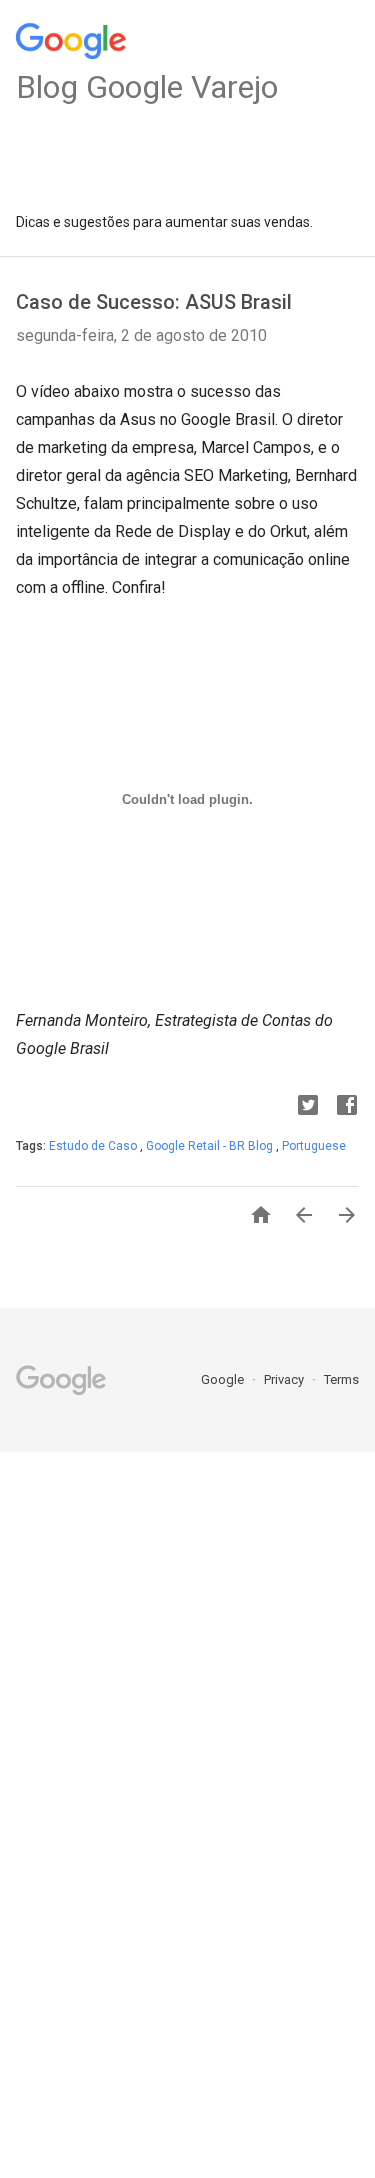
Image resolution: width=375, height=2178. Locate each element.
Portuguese (314, 1146)
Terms (341, 1379)
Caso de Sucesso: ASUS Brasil (154, 302)
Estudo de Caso (94, 1146)
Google (224, 1379)
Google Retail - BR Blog (211, 1146)
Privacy (285, 1379)
